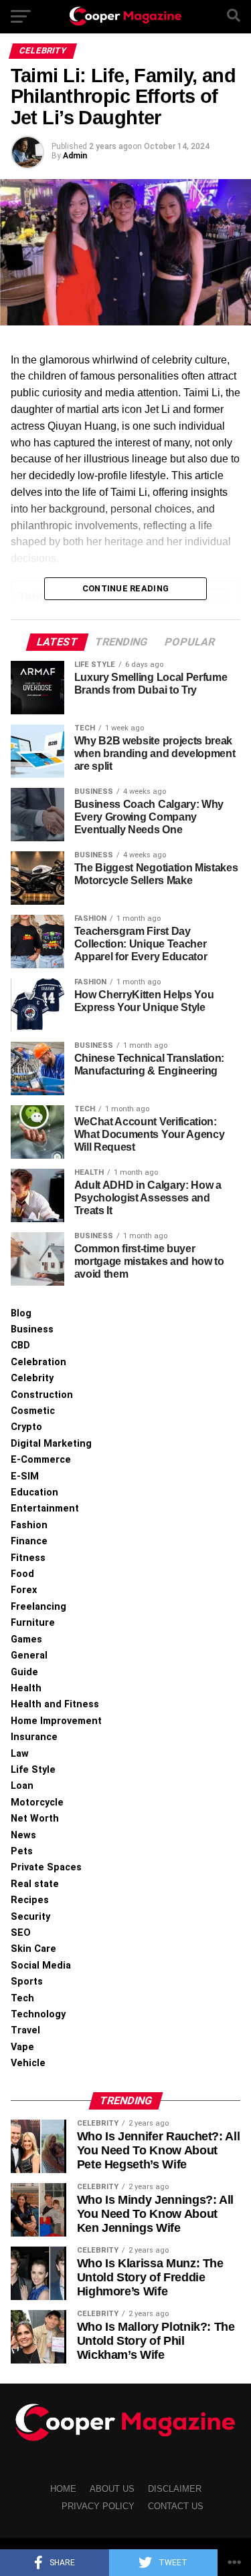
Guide (24, 1672)
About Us (112, 2489)
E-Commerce (41, 1460)
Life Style (33, 1770)
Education (34, 1492)
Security (30, 1917)
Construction (42, 1395)
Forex (24, 1590)
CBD (20, 1345)
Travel (25, 2030)
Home (63, 2489)
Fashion (29, 1525)
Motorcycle (37, 1803)
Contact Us (176, 2506)
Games (26, 1639)
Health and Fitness (55, 1704)
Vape (22, 2047)
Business (32, 1329)
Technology (38, 2014)
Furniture (33, 1623)
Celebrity (32, 1378)
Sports (27, 1982)
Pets (22, 1851)
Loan (22, 1786)
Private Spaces (46, 1867)
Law (20, 1754)
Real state (35, 1884)
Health (26, 1688)
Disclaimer (175, 2489)
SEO (21, 1933)
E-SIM (25, 1476)
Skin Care (33, 1949)
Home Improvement (56, 1721)
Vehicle (28, 2063)
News (23, 1835)
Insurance (34, 1737)
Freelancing (38, 1607)
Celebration (38, 1362)
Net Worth (35, 1819)
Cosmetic (33, 1411)
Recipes (30, 1900)
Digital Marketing (51, 1444)
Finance (29, 1541)
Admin (75, 156)
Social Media (41, 1966)
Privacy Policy (98, 2506)
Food (22, 1574)
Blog (21, 1313)
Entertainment (45, 1509)
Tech (22, 1998)
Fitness (28, 1558)
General (29, 1656)
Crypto (26, 1427)
